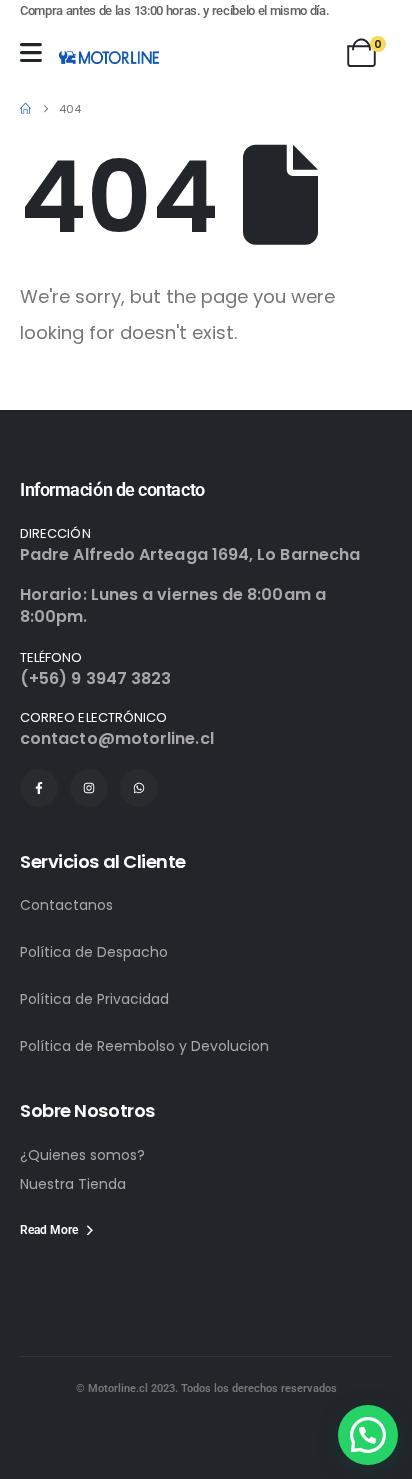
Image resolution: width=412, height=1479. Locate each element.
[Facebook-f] (39, 788)
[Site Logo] (109, 57)
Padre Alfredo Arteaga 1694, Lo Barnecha (190, 554)
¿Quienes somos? (82, 1155)
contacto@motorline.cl (117, 738)
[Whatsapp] (139, 788)
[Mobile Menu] (31, 52)
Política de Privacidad (94, 999)
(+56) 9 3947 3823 (95, 678)
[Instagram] (89, 788)
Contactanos (66, 905)
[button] (368, 1435)
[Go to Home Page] (25, 109)
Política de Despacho (94, 952)
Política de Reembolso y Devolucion (144, 1046)
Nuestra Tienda (73, 1184)
